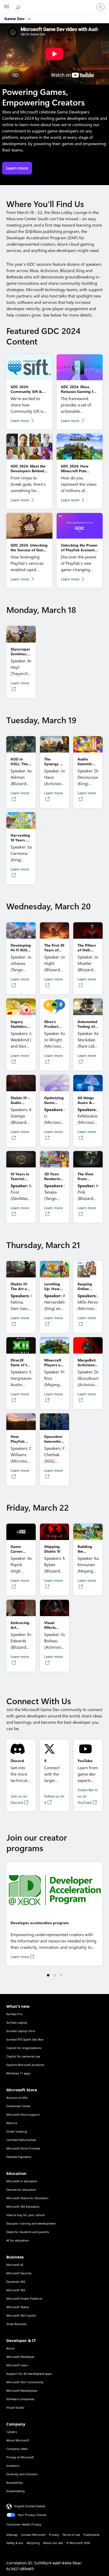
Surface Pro (14, 2014)
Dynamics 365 (16, 2282)
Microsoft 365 (16, 2290)
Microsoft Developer (21, 2357)
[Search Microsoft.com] (19, 7)
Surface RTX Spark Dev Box (25, 2039)
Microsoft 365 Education (23, 2206)
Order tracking (17, 2131)
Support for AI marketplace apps (29, 2374)
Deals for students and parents (28, 2232)
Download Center (19, 2106)
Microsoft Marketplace (22, 2391)
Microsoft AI (15, 2265)
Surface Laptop (17, 2022)
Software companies (20, 2399)
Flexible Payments (19, 2157)
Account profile (17, 2098)
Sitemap (12, 2535)
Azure (10, 2348)
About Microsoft (18, 2440)
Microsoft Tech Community (25, 2382)
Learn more (20, 421)
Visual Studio (15, 2407)
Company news (17, 2449)
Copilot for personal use (23, 2056)
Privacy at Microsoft (20, 2457)
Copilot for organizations (24, 2048)
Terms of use (71, 2535)
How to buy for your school (26, 2215)
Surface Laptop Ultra (21, 2031)
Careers (12, 2432)
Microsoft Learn (17, 2365)
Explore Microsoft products (25, 2065)
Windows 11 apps (18, 2073)
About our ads (53, 2543)
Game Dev (15, 19)
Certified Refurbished (21, 2140)
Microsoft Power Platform (24, 2298)
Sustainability (16, 2491)
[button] (48, 1975)
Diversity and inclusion (22, 2474)
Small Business (16, 2324)
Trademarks (91, 2535)
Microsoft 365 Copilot (21, 2315)
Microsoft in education (22, 2181)
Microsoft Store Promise (23, 2148)
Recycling (33, 2543)
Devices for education (21, 2190)
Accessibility (15, 2483)
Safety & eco (15, 2543)
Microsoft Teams (18, 2307)
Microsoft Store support (23, 2114)
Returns (12, 2123)
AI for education (18, 2240)
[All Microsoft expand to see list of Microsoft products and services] (7, 7)
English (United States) (30, 2506)
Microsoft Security (19, 2273)
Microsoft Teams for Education (27, 2198)
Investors (13, 2466)
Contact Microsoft (33, 2535)
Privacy (54, 2535)
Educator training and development (31, 2223)
